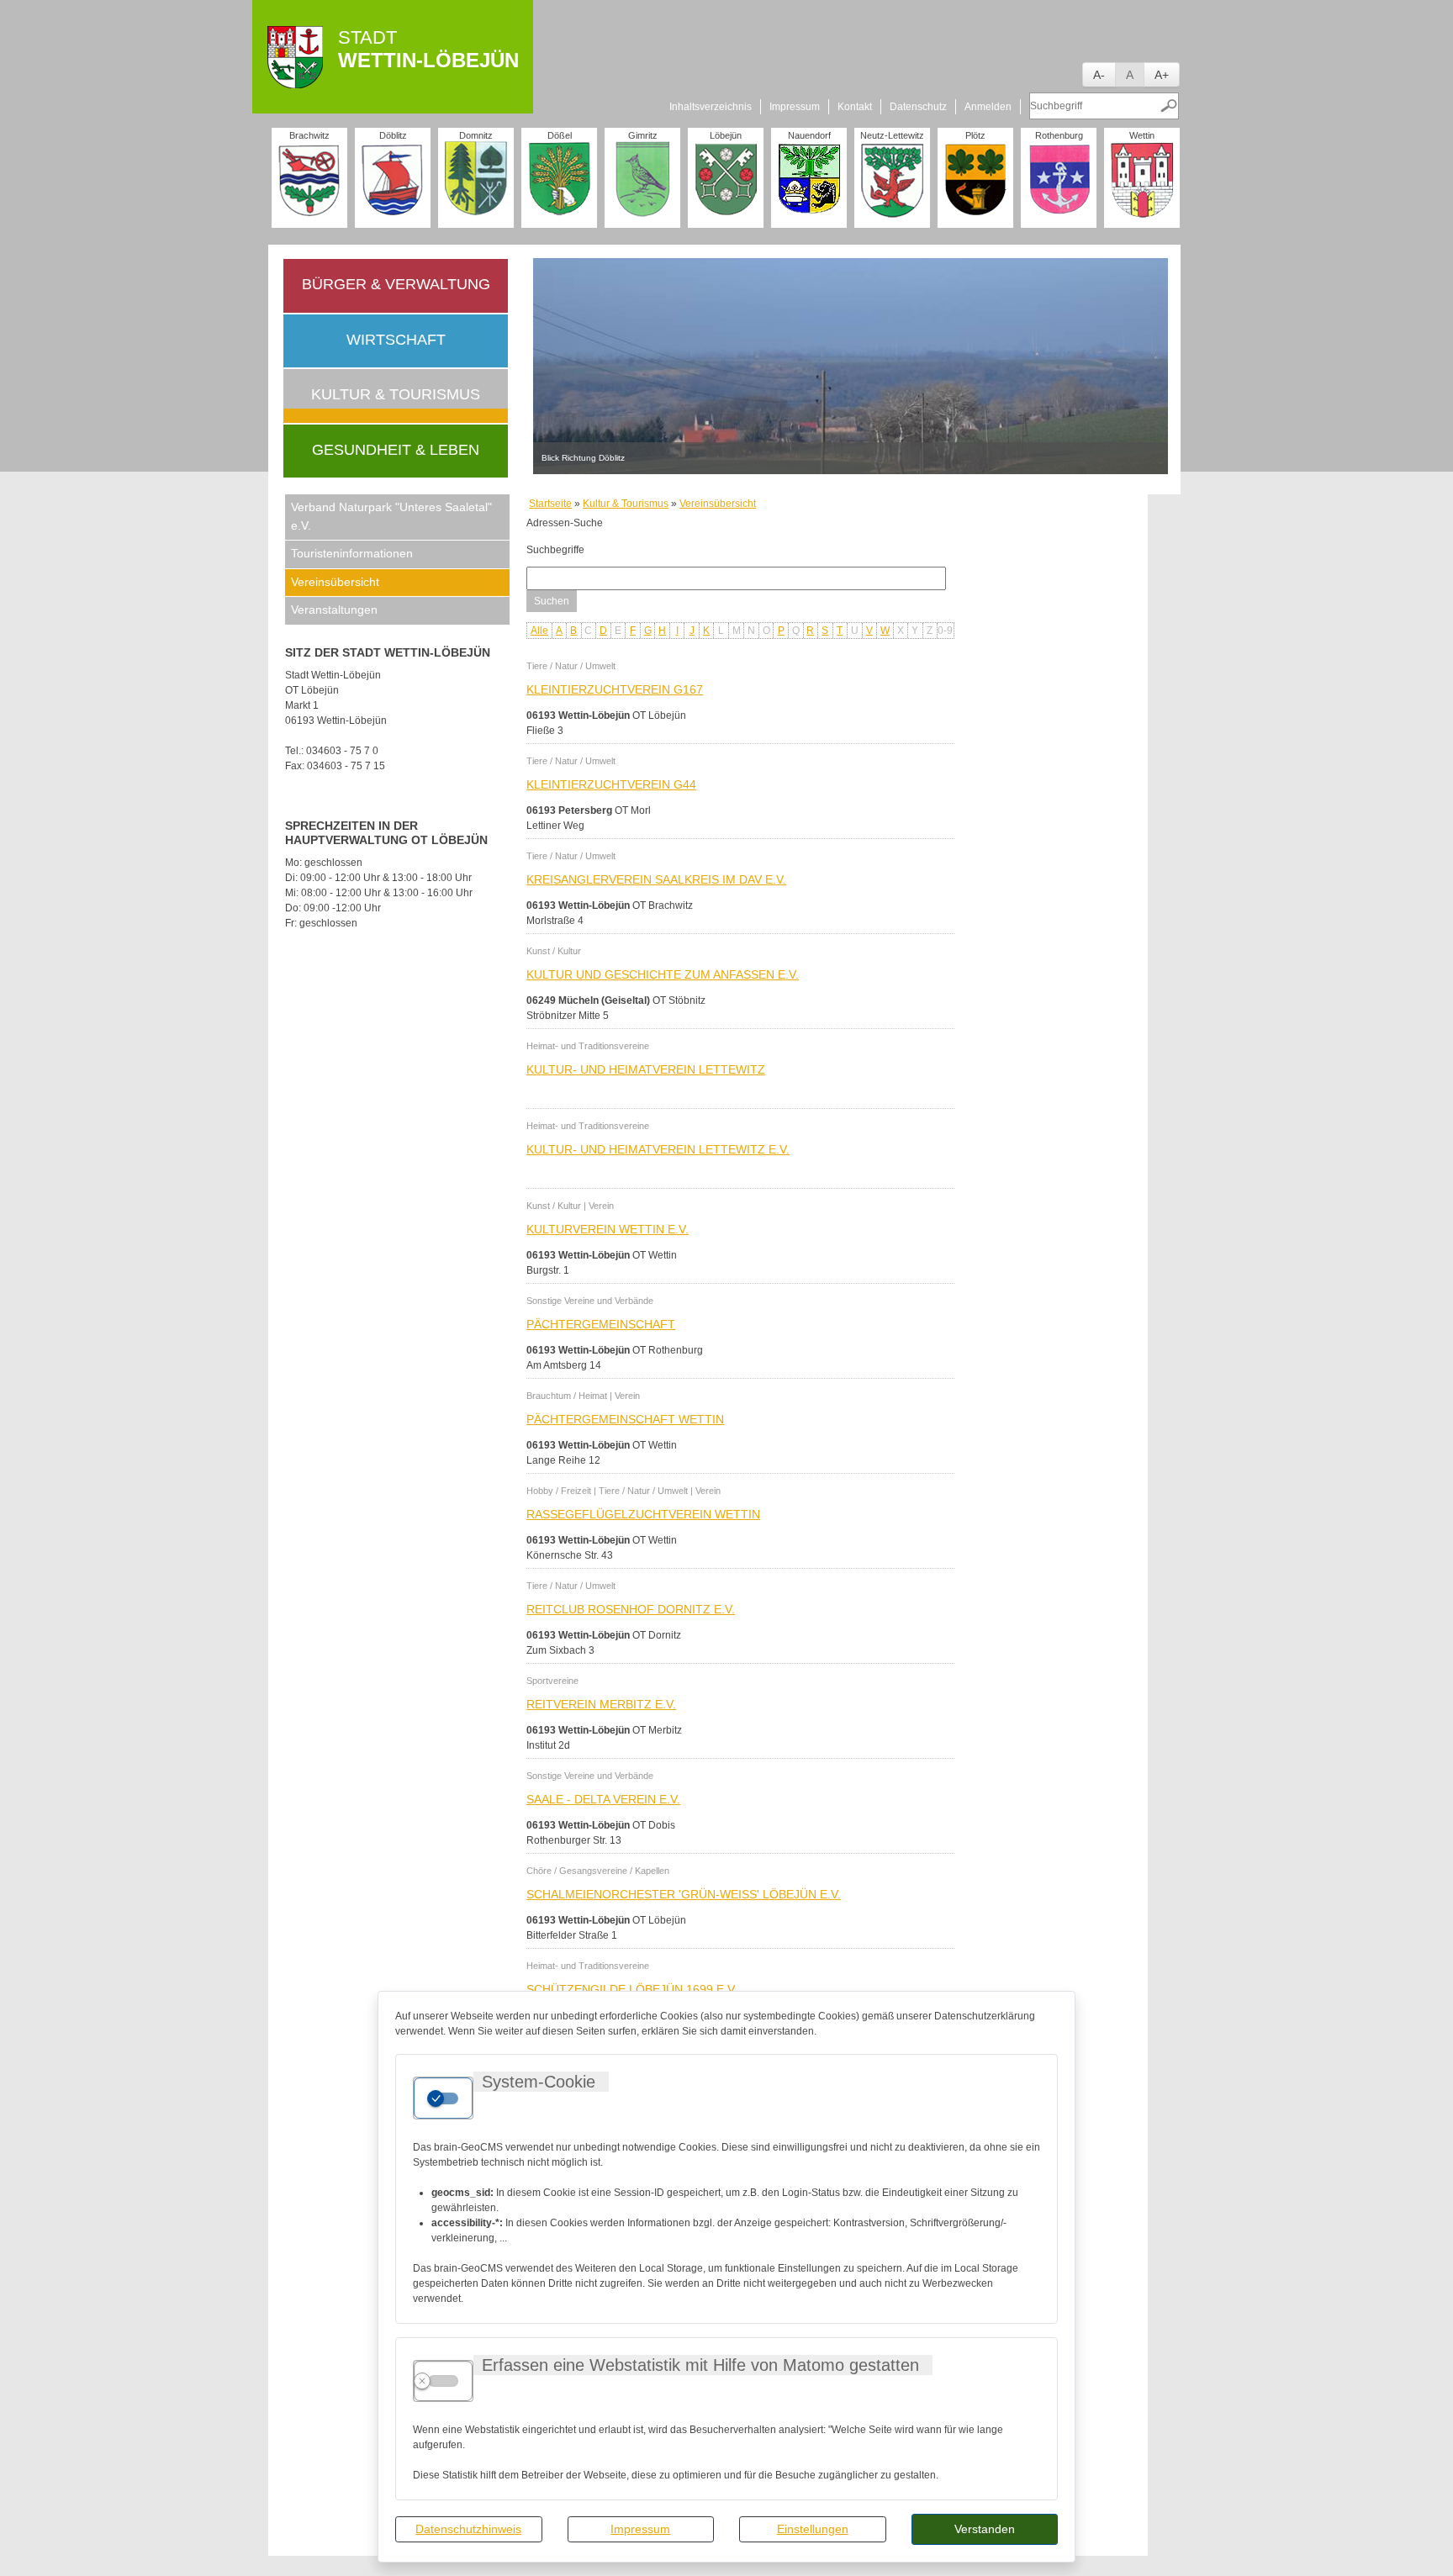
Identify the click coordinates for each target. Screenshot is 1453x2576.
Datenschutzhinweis (468, 2529)
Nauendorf (809, 135)
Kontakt (855, 107)
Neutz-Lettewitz (892, 135)
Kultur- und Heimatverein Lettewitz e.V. (658, 1149)
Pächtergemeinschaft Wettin (625, 1419)
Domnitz (476, 135)
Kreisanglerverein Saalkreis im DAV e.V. (656, 879)
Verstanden (985, 2529)
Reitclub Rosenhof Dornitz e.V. (631, 1609)
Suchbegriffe (555, 550)
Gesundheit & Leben (396, 450)
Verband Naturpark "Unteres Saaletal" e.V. (391, 516)
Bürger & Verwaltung (396, 284)
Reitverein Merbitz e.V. (601, 1704)
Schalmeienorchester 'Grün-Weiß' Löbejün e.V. (684, 1894)
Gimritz (643, 135)
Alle (539, 631)
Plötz (975, 135)
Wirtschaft (396, 340)
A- (1099, 75)
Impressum (640, 2529)
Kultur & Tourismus (396, 394)
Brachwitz (309, 135)
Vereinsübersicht (335, 582)
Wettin (1142, 135)
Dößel (560, 135)
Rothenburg (1059, 135)
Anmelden (988, 107)
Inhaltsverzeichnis (711, 107)
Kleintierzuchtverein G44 (611, 784)
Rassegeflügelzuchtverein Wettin (643, 1514)
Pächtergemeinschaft (601, 1324)
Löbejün (726, 135)
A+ (1162, 75)
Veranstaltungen (334, 610)
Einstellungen (813, 2529)
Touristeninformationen (352, 553)
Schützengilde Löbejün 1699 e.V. (632, 1989)
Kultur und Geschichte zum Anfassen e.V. (663, 974)
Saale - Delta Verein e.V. (603, 1799)
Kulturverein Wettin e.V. (608, 1229)
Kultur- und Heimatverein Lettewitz (646, 1069)
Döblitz (393, 135)
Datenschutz (918, 107)
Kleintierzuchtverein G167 (615, 689)
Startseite (550, 504)
